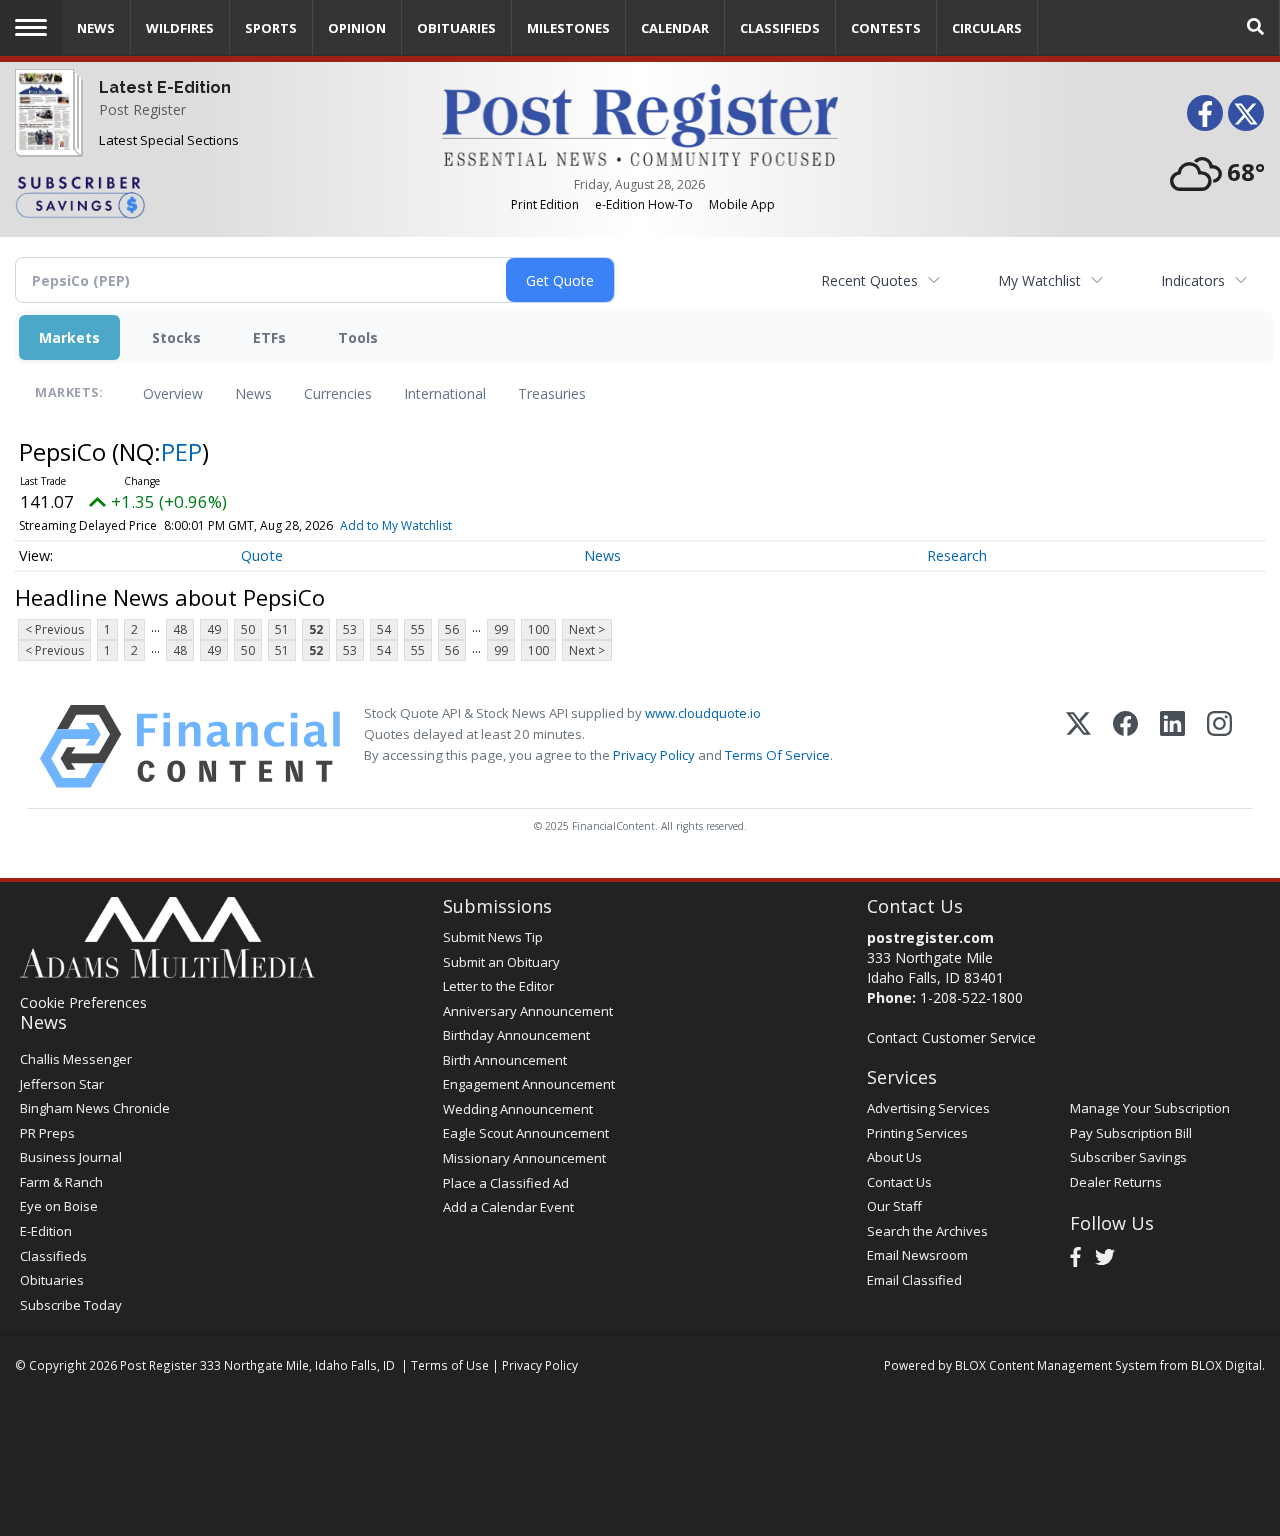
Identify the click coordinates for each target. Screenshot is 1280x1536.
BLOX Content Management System (1056, 1365)
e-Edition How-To (644, 204)
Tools (358, 337)
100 (538, 629)
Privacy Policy (654, 755)
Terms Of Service (777, 755)
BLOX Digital (1226, 1365)
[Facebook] (1125, 746)
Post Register (142, 109)
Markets (69, 337)
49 (214, 629)
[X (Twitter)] (1078, 746)
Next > (587, 629)
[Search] (1256, 27)
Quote (262, 555)
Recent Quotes (869, 280)
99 (501, 629)
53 (350, 629)
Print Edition (545, 204)
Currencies (338, 393)
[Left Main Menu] (31, 27)
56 (452, 629)
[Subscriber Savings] (213, 196)
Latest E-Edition (165, 87)
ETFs (269, 337)
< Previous (54, 629)
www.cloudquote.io (703, 713)
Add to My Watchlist (396, 525)
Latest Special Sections (169, 140)
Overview (173, 393)
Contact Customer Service (951, 1037)
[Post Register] (44, 126)
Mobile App (742, 204)
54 (384, 629)
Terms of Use (450, 1365)
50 (248, 629)
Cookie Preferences (83, 1002)
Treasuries (552, 393)
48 (180, 629)
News (253, 393)
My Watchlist (1039, 280)
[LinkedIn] (1172, 746)
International (445, 393)
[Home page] (640, 123)
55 (418, 629)
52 (316, 629)
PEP (181, 451)
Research (957, 555)
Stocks (176, 337)
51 (282, 629)
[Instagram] (1219, 746)
